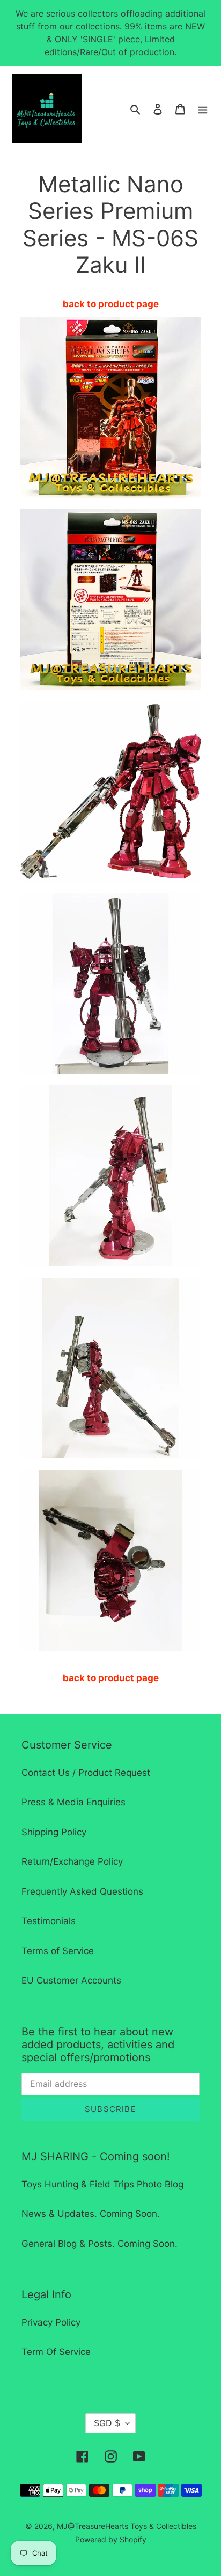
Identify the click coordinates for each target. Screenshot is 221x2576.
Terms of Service (58, 1951)
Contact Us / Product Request (86, 1773)
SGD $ (107, 2423)
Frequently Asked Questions (82, 1891)
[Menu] (203, 109)
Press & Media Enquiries (73, 1802)
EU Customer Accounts (71, 1980)
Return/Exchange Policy (72, 1861)
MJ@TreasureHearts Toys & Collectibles (127, 2526)
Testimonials (49, 1921)
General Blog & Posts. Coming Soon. (100, 2244)
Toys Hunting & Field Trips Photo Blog (102, 2184)
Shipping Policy (54, 1832)
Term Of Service (56, 2352)
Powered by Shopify (111, 2539)
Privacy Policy (51, 2322)
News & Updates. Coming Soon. (91, 2214)
